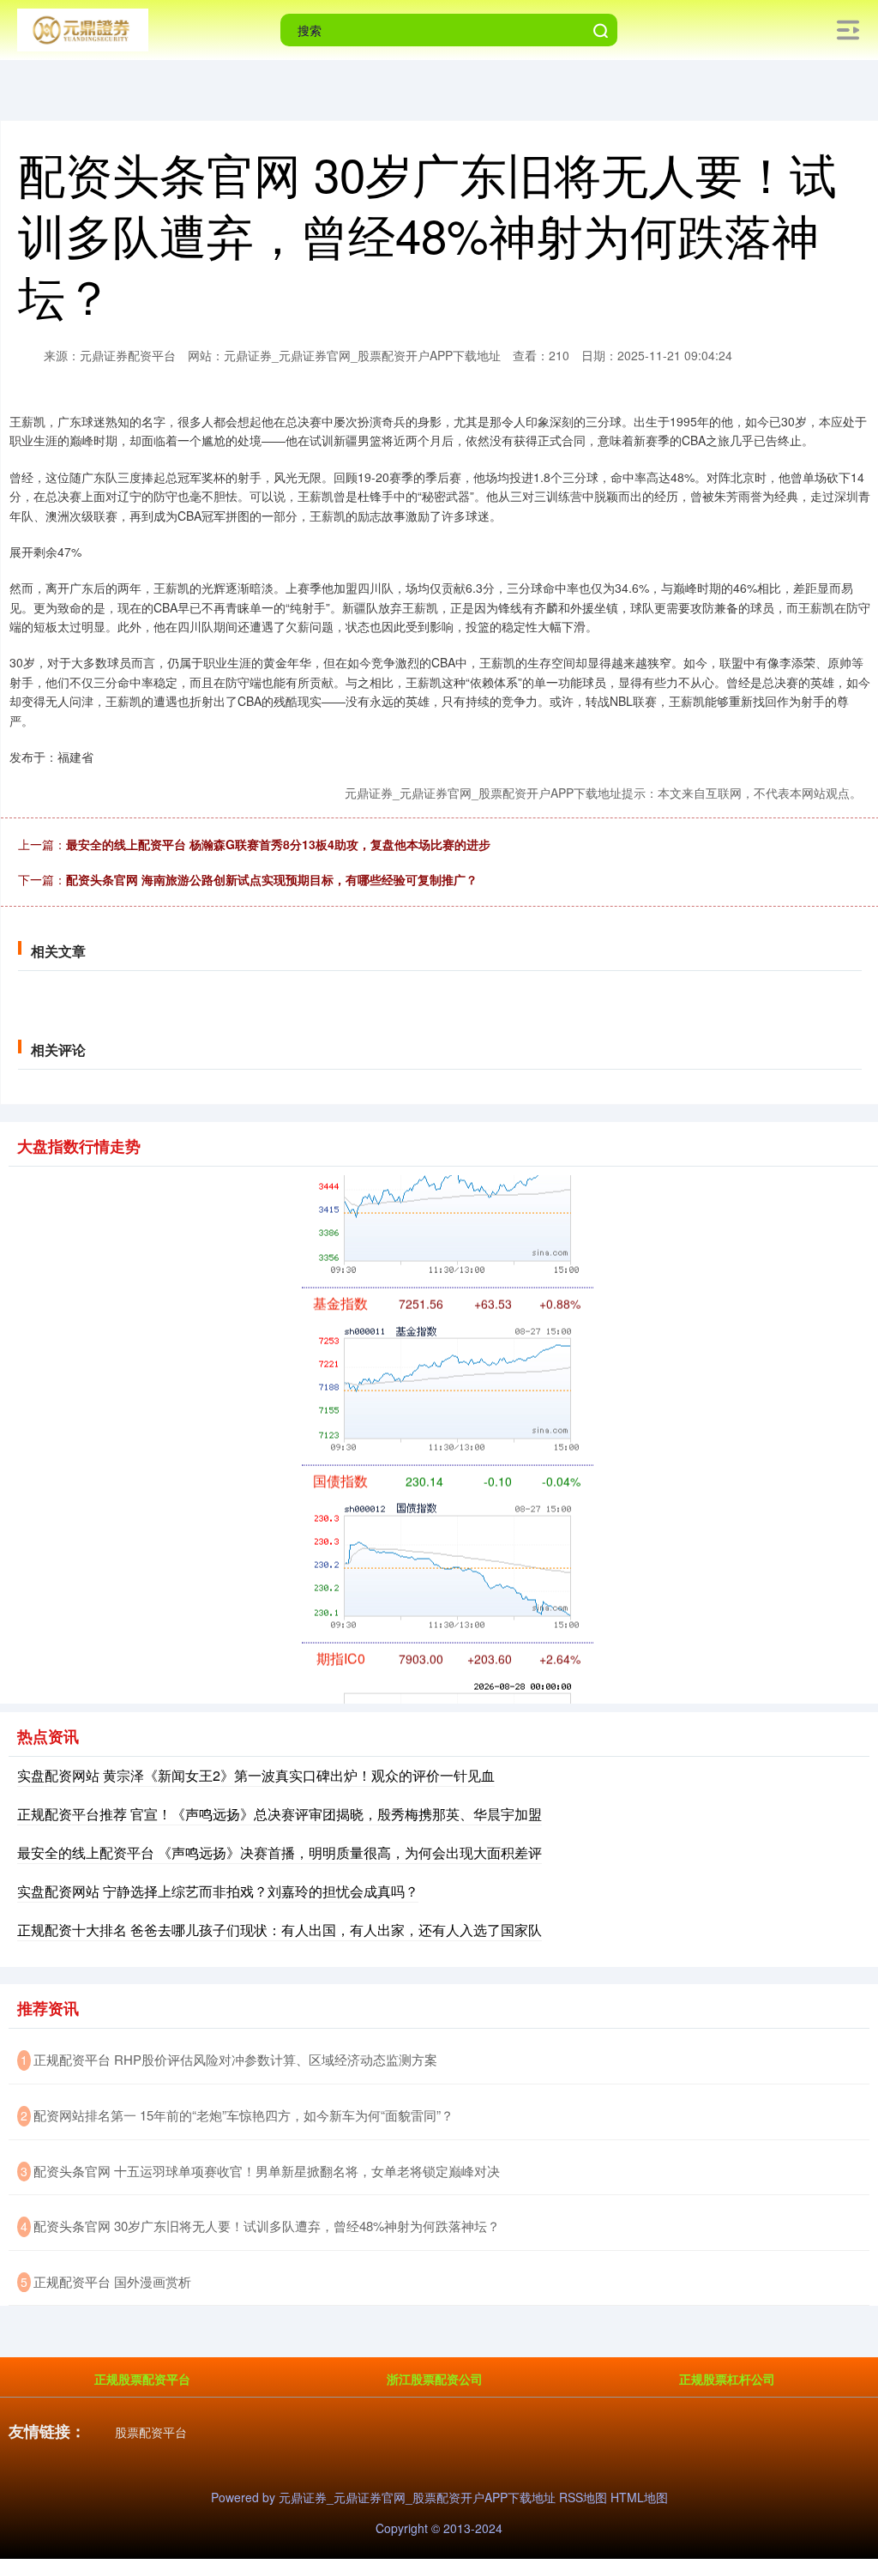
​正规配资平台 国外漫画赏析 (112, 2281)
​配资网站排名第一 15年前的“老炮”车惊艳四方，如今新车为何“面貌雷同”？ (244, 2115)
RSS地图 (583, 2497)
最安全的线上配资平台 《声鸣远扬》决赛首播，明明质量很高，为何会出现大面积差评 (280, 1852)
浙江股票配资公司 (435, 2379)
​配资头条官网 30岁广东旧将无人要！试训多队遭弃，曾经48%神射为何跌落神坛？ (267, 2226)
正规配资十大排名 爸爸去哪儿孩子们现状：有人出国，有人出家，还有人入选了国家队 (280, 1930)
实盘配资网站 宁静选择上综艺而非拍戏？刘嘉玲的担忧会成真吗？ (218, 1891)
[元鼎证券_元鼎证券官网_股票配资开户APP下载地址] (82, 28)
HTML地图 (639, 2497)
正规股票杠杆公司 (727, 2379)
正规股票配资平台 (142, 2379)
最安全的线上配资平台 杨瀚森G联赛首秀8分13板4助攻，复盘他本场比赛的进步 (278, 844)
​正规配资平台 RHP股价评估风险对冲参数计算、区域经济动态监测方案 (235, 2059)
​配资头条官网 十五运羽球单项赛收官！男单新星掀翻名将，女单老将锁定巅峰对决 (267, 2171)
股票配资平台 (151, 2432)
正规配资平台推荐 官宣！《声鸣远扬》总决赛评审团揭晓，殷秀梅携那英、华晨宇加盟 (280, 1814)
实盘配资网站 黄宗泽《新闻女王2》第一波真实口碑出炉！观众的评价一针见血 (256, 1775)
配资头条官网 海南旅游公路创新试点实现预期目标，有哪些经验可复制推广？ (272, 879)
